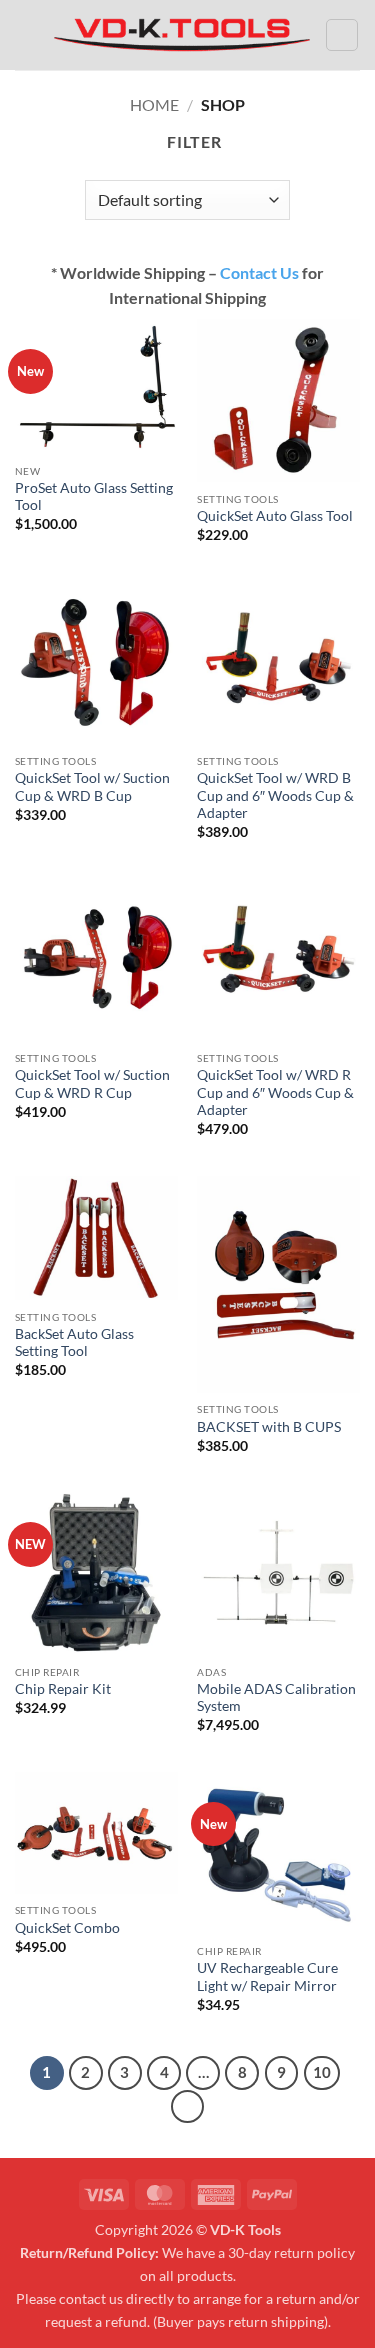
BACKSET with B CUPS (269, 1427)
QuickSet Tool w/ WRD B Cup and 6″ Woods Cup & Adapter (275, 795)
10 (322, 2072)
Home (154, 104)
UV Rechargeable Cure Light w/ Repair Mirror (267, 1977)
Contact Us (259, 272)
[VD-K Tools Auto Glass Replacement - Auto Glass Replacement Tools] (182, 34)
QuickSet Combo (67, 1928)
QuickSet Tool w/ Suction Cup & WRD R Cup (92, 1084)
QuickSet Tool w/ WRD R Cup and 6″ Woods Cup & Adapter (275, 1092)
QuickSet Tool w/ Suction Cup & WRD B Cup (92, 787)
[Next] (188, 2107)
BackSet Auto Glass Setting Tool (74, 1343)
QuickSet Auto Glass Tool (275, 516)
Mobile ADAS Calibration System (276, 1698)
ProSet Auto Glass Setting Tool (94, 497)
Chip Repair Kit (63, 1689)
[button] (27, 34)
